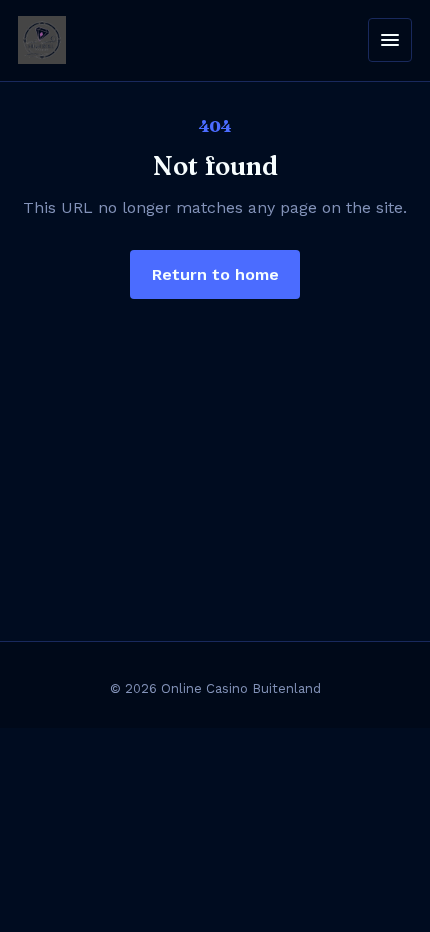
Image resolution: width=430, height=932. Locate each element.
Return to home (215, 274)
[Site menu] (390, 40)
